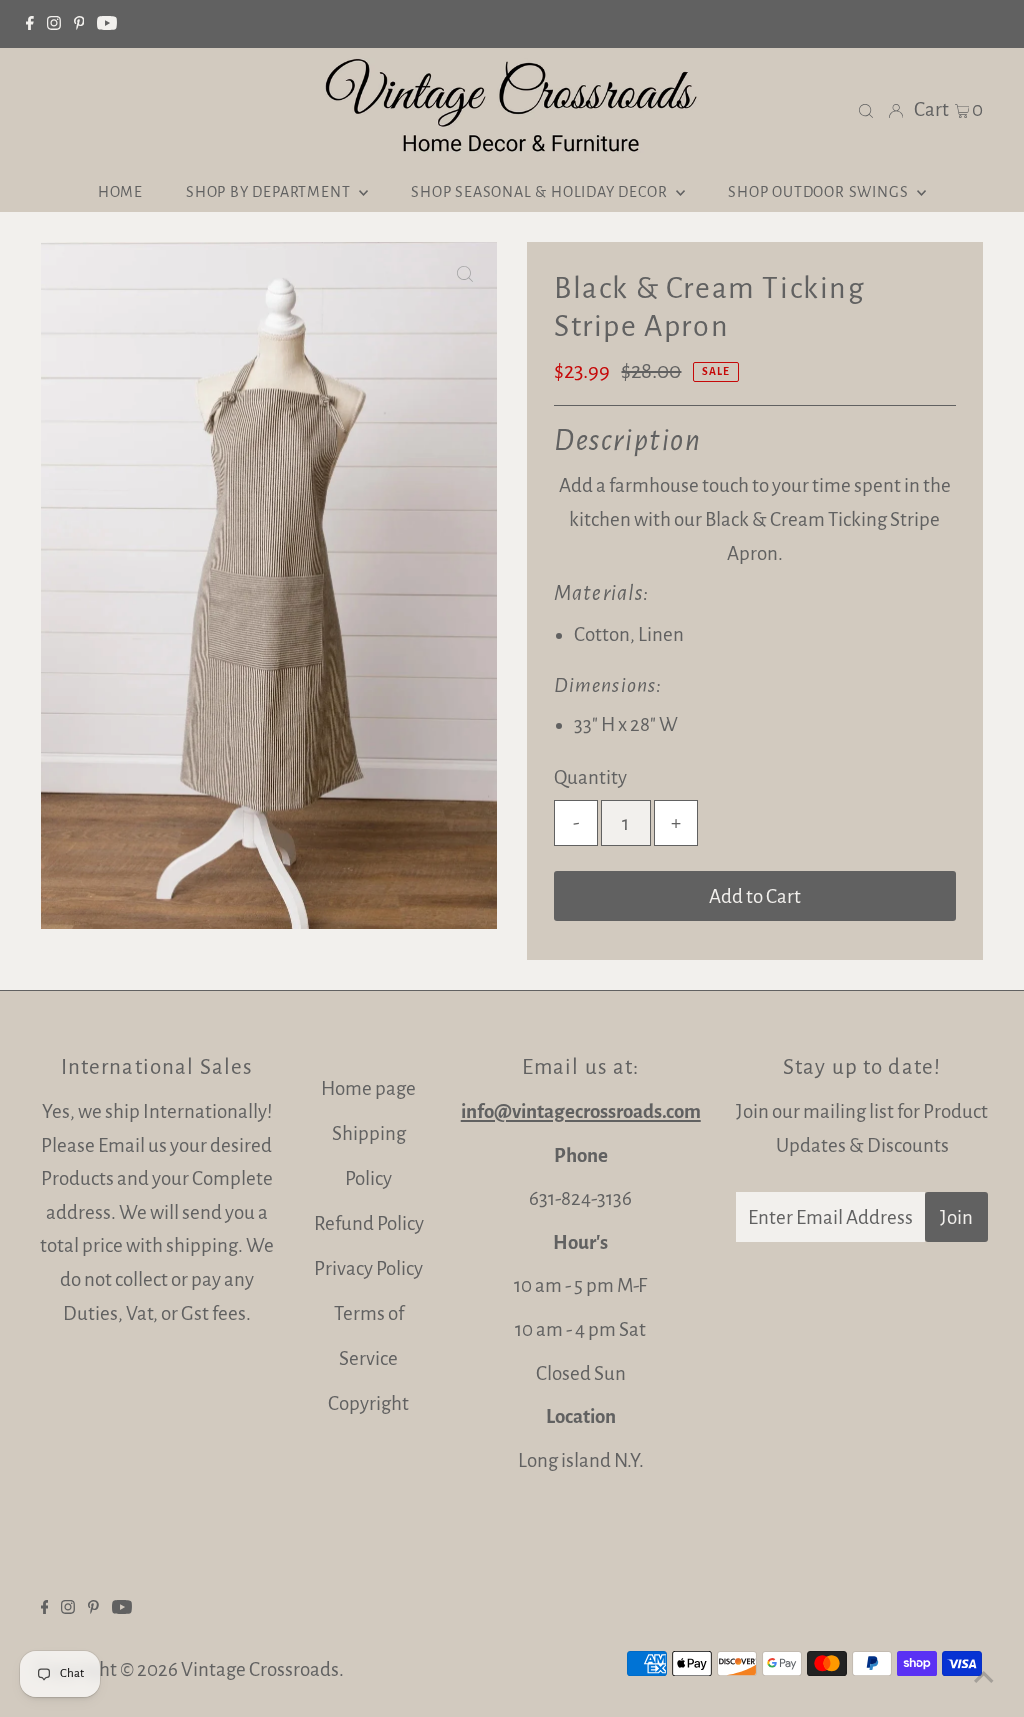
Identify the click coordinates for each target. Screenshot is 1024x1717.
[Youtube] (107, 24)
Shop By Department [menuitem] (270, 192)
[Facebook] (30, 24)
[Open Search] (866, 109)
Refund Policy (369, 1223)
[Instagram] (54, 24)
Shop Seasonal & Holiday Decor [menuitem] (541, 192)
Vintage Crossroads (260, 1669)
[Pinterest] (79, 24)
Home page (368, 1088)
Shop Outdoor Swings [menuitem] (820, 192)
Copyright (368, 1403)
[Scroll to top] (984, 1677)
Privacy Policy (368, 1268)
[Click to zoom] (465, 274)
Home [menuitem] (120, 192)
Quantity (590, 777)
